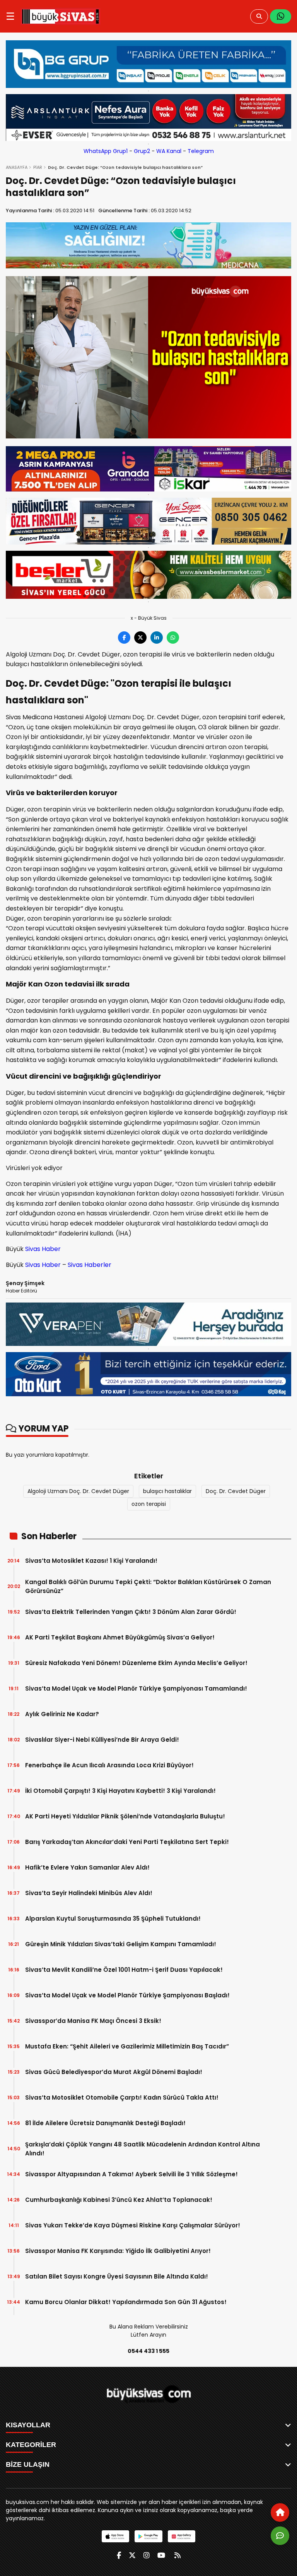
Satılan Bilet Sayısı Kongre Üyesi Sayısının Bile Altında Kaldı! (117, 2276)
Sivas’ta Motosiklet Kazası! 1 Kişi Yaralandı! (91, 1561)
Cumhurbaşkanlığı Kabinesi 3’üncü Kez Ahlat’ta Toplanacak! (119, 2200)
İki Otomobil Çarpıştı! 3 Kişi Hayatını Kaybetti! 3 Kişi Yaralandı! (120, 1791)
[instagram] (147, 2555)
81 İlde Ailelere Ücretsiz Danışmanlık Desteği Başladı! (105, 2123)
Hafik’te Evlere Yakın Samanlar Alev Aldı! (87, 1867)
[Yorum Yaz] (280, 2536)
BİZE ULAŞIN (28, 2464)
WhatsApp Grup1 (106, 151)
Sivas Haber (43, 1249)
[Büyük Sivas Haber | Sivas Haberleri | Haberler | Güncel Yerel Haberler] (61, 16)
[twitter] (132, 2555)
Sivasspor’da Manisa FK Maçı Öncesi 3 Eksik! (93, 2021)
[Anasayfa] (280, 2512)
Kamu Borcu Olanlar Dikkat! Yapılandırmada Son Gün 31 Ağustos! (126, 2302)
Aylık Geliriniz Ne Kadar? (62, 1714)
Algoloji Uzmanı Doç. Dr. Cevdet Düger (78, 1491)
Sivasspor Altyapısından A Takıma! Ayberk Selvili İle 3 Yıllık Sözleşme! (131, 2174)
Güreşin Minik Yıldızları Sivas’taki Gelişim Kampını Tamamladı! (121, 1944)
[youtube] (161, 2555)
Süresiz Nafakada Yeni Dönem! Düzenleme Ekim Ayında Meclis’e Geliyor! (136, 1663)
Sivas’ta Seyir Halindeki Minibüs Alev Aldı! (89, 1893)
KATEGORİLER (31, 2445)
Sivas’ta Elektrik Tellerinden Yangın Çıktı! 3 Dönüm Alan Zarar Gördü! (131, 1612)
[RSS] (178, 2555)
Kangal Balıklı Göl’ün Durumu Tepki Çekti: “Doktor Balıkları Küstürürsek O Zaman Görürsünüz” (148, 1586)
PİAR (38, 167)
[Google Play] (148, 2536)
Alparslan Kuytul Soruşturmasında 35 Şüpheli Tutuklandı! (113, 1919)
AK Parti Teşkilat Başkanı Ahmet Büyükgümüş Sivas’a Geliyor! (120, 1637)
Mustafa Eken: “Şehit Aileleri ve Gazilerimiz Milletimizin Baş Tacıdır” (127, 2046)
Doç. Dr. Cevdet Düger (236, 1491)
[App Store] (115, 2536)
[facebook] (119, 2555)
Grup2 (142, 151)
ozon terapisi (149, 1504)
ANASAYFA (17, 167)
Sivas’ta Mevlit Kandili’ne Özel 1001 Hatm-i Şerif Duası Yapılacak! (124, 1970)
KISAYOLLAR (28, 2425)
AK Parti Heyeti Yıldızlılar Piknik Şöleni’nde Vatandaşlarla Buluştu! (125, 1816)
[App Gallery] (182, 2536)
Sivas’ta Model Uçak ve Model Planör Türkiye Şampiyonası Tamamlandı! (136, 1688)
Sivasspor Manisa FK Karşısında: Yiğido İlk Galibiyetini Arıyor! (118, 2251)
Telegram (201, 151)
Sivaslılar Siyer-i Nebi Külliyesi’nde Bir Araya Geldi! (102, 1740)
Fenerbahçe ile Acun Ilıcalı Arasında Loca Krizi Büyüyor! (109, 1765)
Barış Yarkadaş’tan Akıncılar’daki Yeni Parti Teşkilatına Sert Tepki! (127, 1842)
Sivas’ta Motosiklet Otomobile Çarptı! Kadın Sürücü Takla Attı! (122, 2097)
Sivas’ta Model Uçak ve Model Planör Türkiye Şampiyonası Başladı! (127, 1995)
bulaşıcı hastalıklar (167, 1491)
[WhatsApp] (281, 16)
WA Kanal (169, 151)
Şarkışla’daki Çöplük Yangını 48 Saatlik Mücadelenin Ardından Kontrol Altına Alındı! (143, 2149)
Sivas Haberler (90, 1265)
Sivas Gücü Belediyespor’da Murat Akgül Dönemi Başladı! (114, 2072)
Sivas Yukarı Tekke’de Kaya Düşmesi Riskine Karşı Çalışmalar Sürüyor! (133, 2225)
